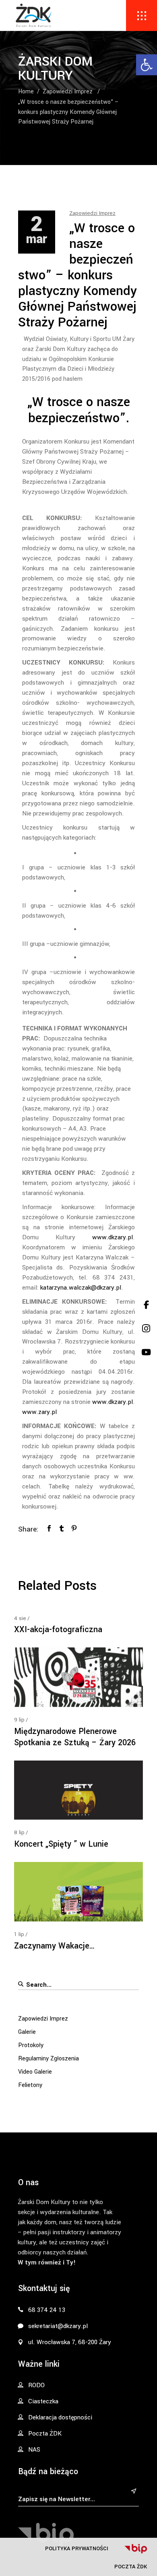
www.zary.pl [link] (39, 1412)
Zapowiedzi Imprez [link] (68, 92)
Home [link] (26, 92)
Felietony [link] (30, 2085)
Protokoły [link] (31, 2045)
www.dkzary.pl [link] (113, 1237)
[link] (147, 65)
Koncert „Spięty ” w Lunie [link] (61, 1844)
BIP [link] (136, 2549)
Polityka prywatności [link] (77, 2548)
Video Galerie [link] (35, 2072)
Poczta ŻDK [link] (131, 2567)
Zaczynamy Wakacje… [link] (55, 1946)
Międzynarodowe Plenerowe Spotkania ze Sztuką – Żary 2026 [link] (75, 1737)
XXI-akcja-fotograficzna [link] (58, 1630)
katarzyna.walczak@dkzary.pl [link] (81, 1288)
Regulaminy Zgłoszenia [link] (49, 2059)
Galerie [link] (27, 2032)
